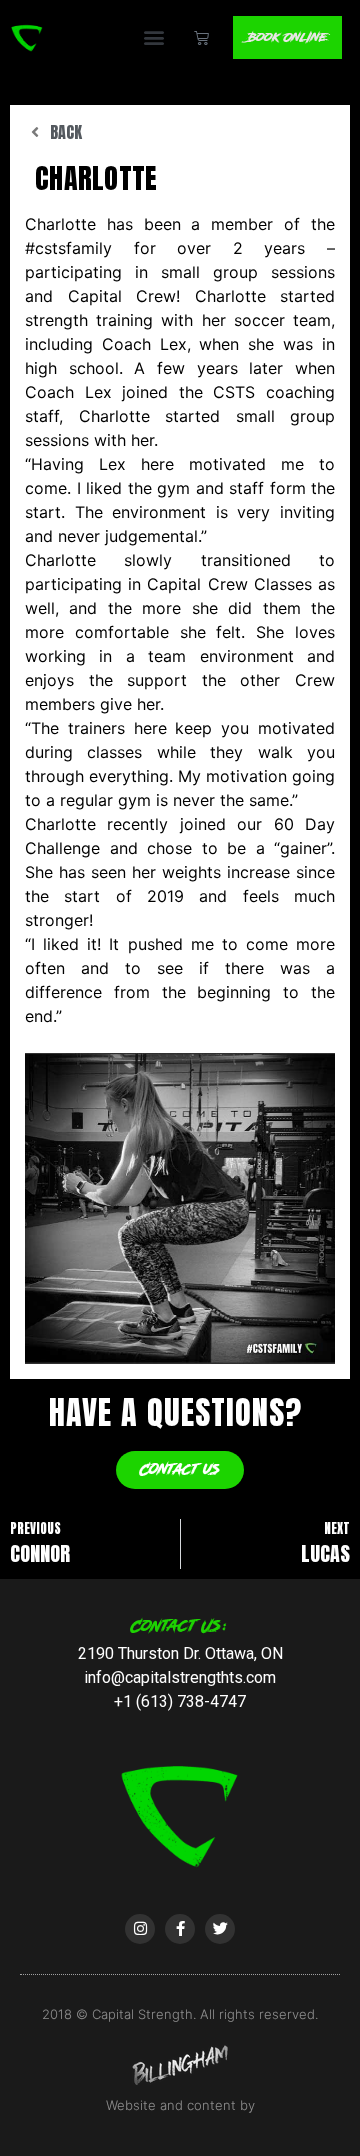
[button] (153, 37)
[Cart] (201, 37)
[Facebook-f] (180, 1929)
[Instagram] (140, 1929)
